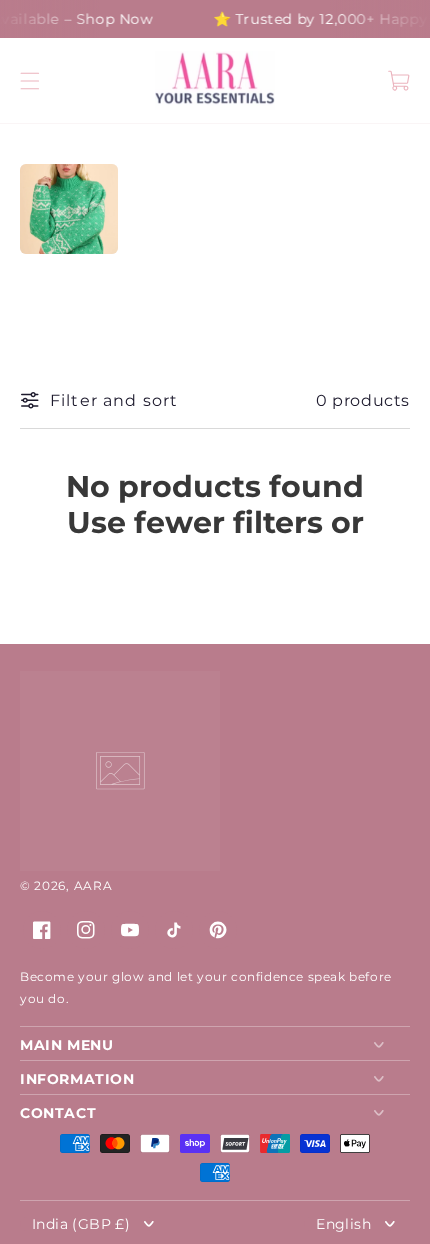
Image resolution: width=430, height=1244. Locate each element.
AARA (93, 885)
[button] (30, 81)
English (343, 1223)
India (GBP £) (81, 1223)
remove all (215, 559)
